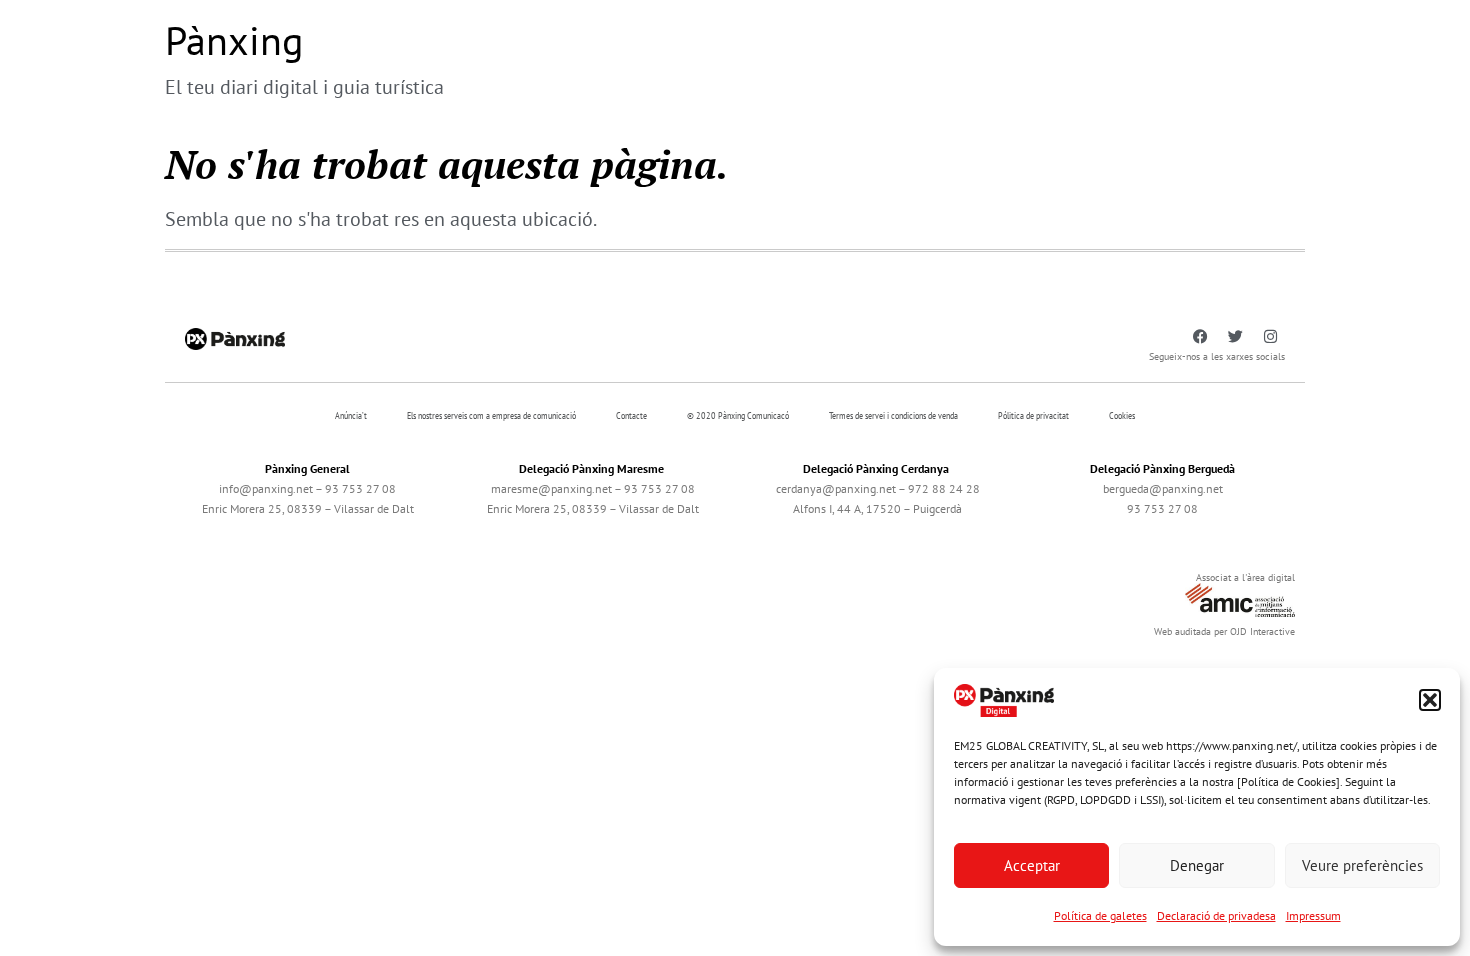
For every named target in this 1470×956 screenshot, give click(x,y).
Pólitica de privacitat (1033, 415)
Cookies (1122, 415)
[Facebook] (1200, 337)
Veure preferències (1362, 865)
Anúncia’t (351, 415)
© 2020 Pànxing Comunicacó (738, 415)
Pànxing (234, 40)
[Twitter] (1235, 337)
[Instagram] (1270, 337)
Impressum (1313, 915)
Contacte (631, 415)
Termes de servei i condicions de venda (893, 415)
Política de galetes (1100, 915)
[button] (1430, 700)
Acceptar (1032, 865)
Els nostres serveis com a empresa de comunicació (491, 415)
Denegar (1197, 865)
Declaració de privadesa (1216, 915)
